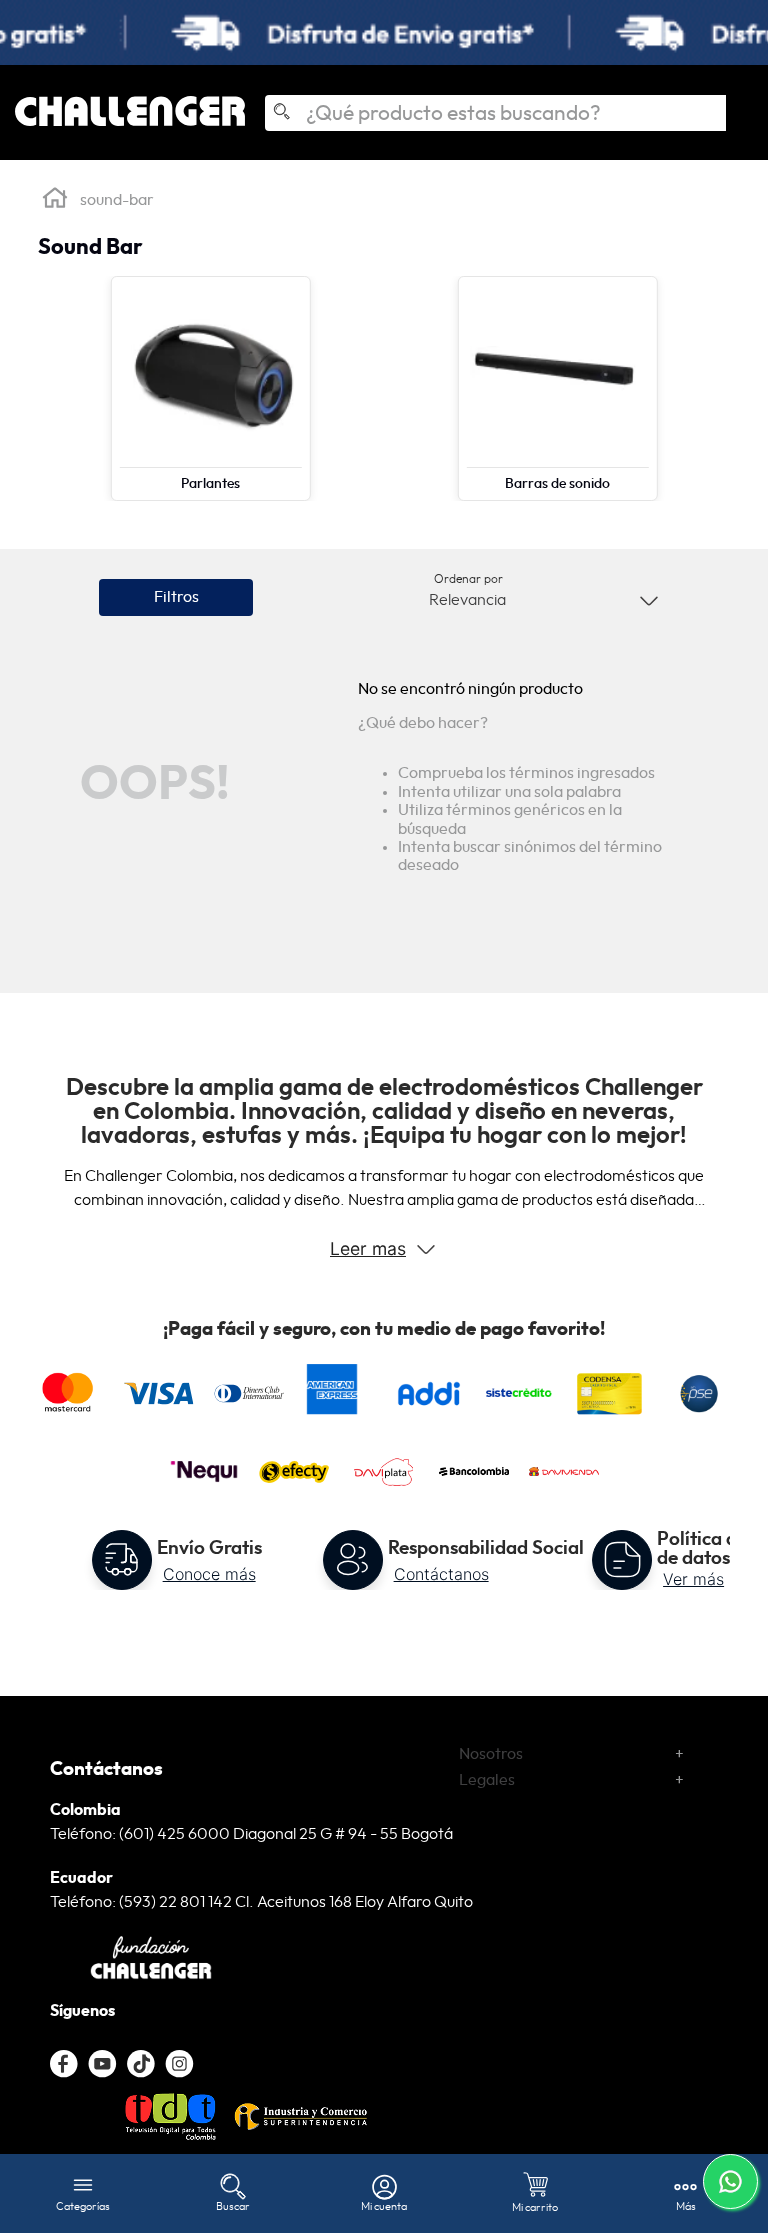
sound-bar (117, 200)
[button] (176, 597)
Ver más (693, 1579)
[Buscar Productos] (281, 114)
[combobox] (495, 113)
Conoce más (209, 1574)
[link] (384, 32)
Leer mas (368, 1248)
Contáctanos (441, 1574)
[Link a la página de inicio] (55, 201)
